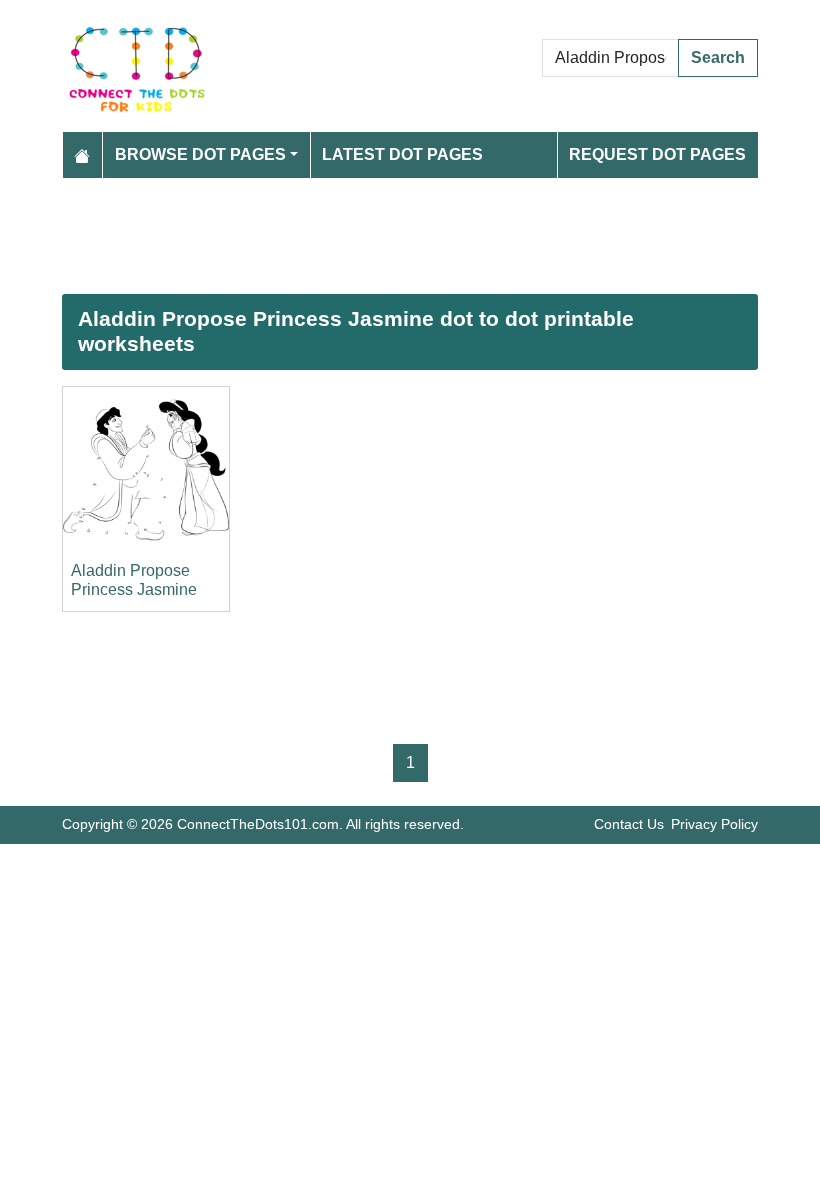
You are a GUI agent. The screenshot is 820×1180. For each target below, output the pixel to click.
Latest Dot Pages (402, 154)
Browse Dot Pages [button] (200, 154)
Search (718, 57)
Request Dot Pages (657, 154)
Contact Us (629, 824)
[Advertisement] (410, 236)
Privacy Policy (714, 824)
